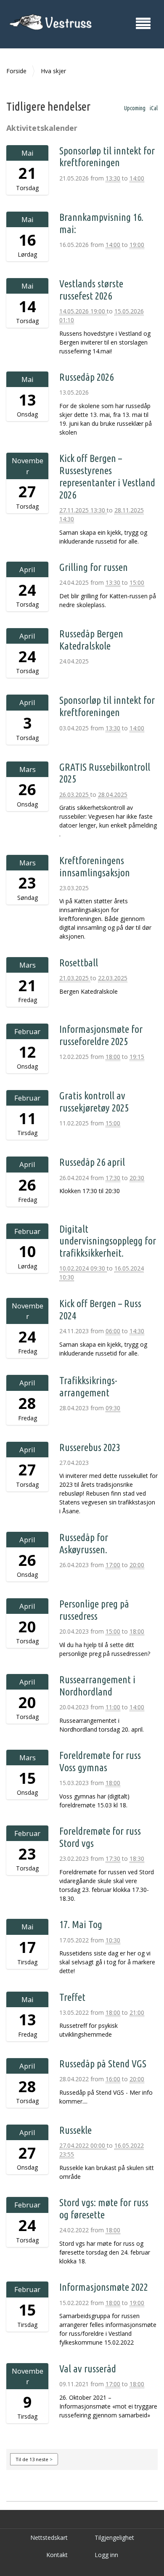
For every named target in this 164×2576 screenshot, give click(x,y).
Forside (16, 71)
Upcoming (135, 108)
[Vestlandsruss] (50, 23)
